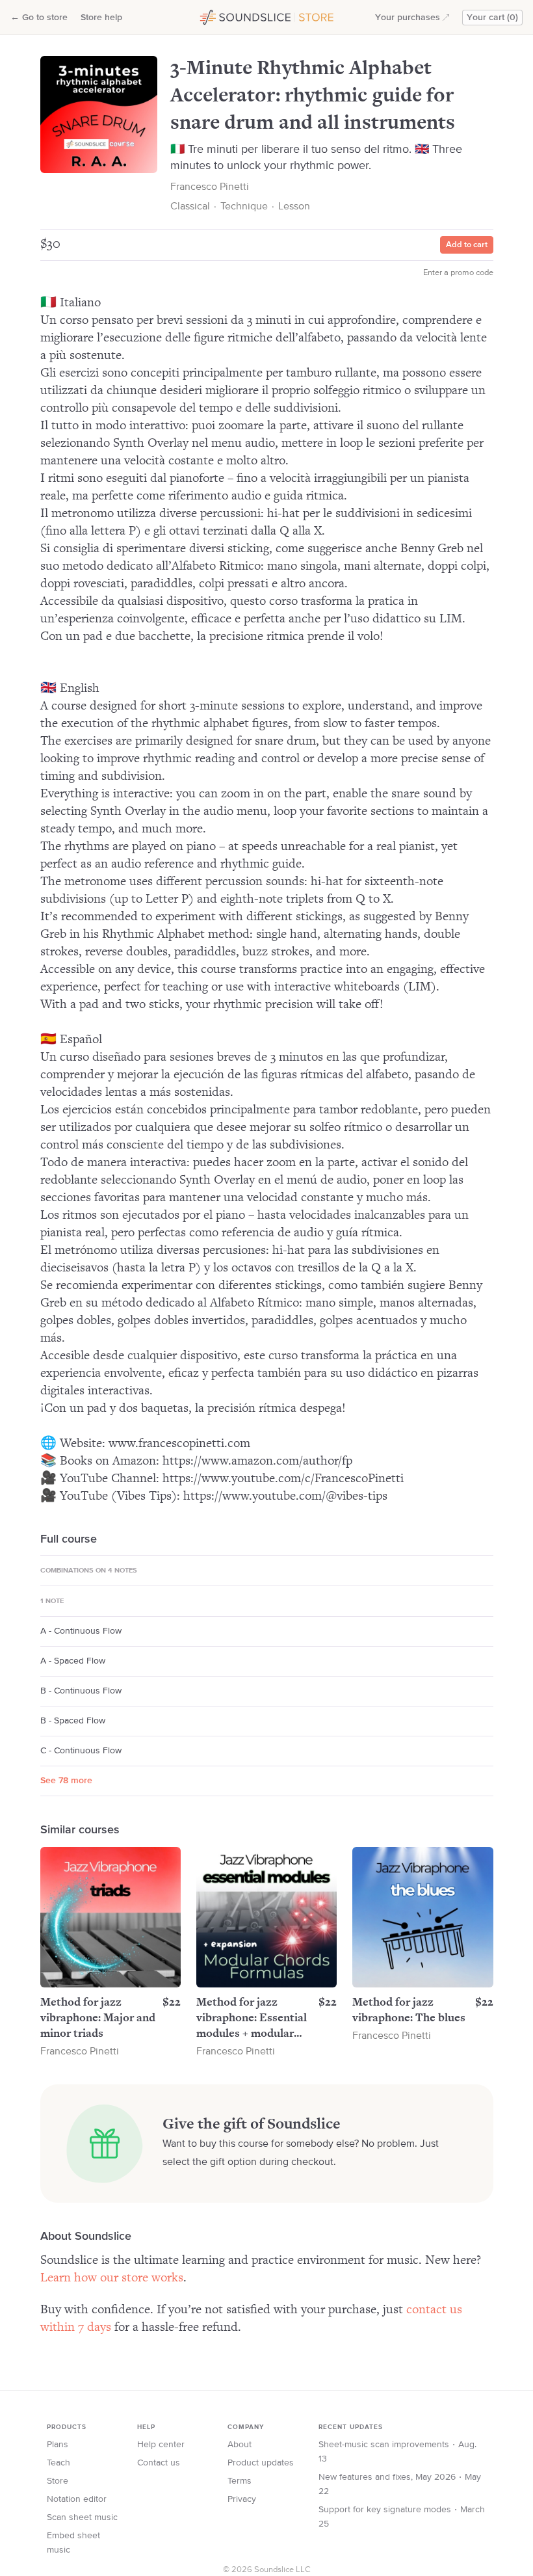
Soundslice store (229, 16)
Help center (161, 2445)
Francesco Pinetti (210, 187)
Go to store (39, 18)
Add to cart (467, 245)
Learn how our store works (112, 2278)
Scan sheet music (82, 2517)
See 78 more (66, 1781)
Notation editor (77, 2499)
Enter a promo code (458, 273)
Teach (58, 2463)
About (240, 2445)
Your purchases (408, 18)
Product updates (261, 2463)
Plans (58, 2445)
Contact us (159, 2463)
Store (58, 2481)
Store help (101, 18)
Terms (240, 2481)
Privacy (242, 2499)
